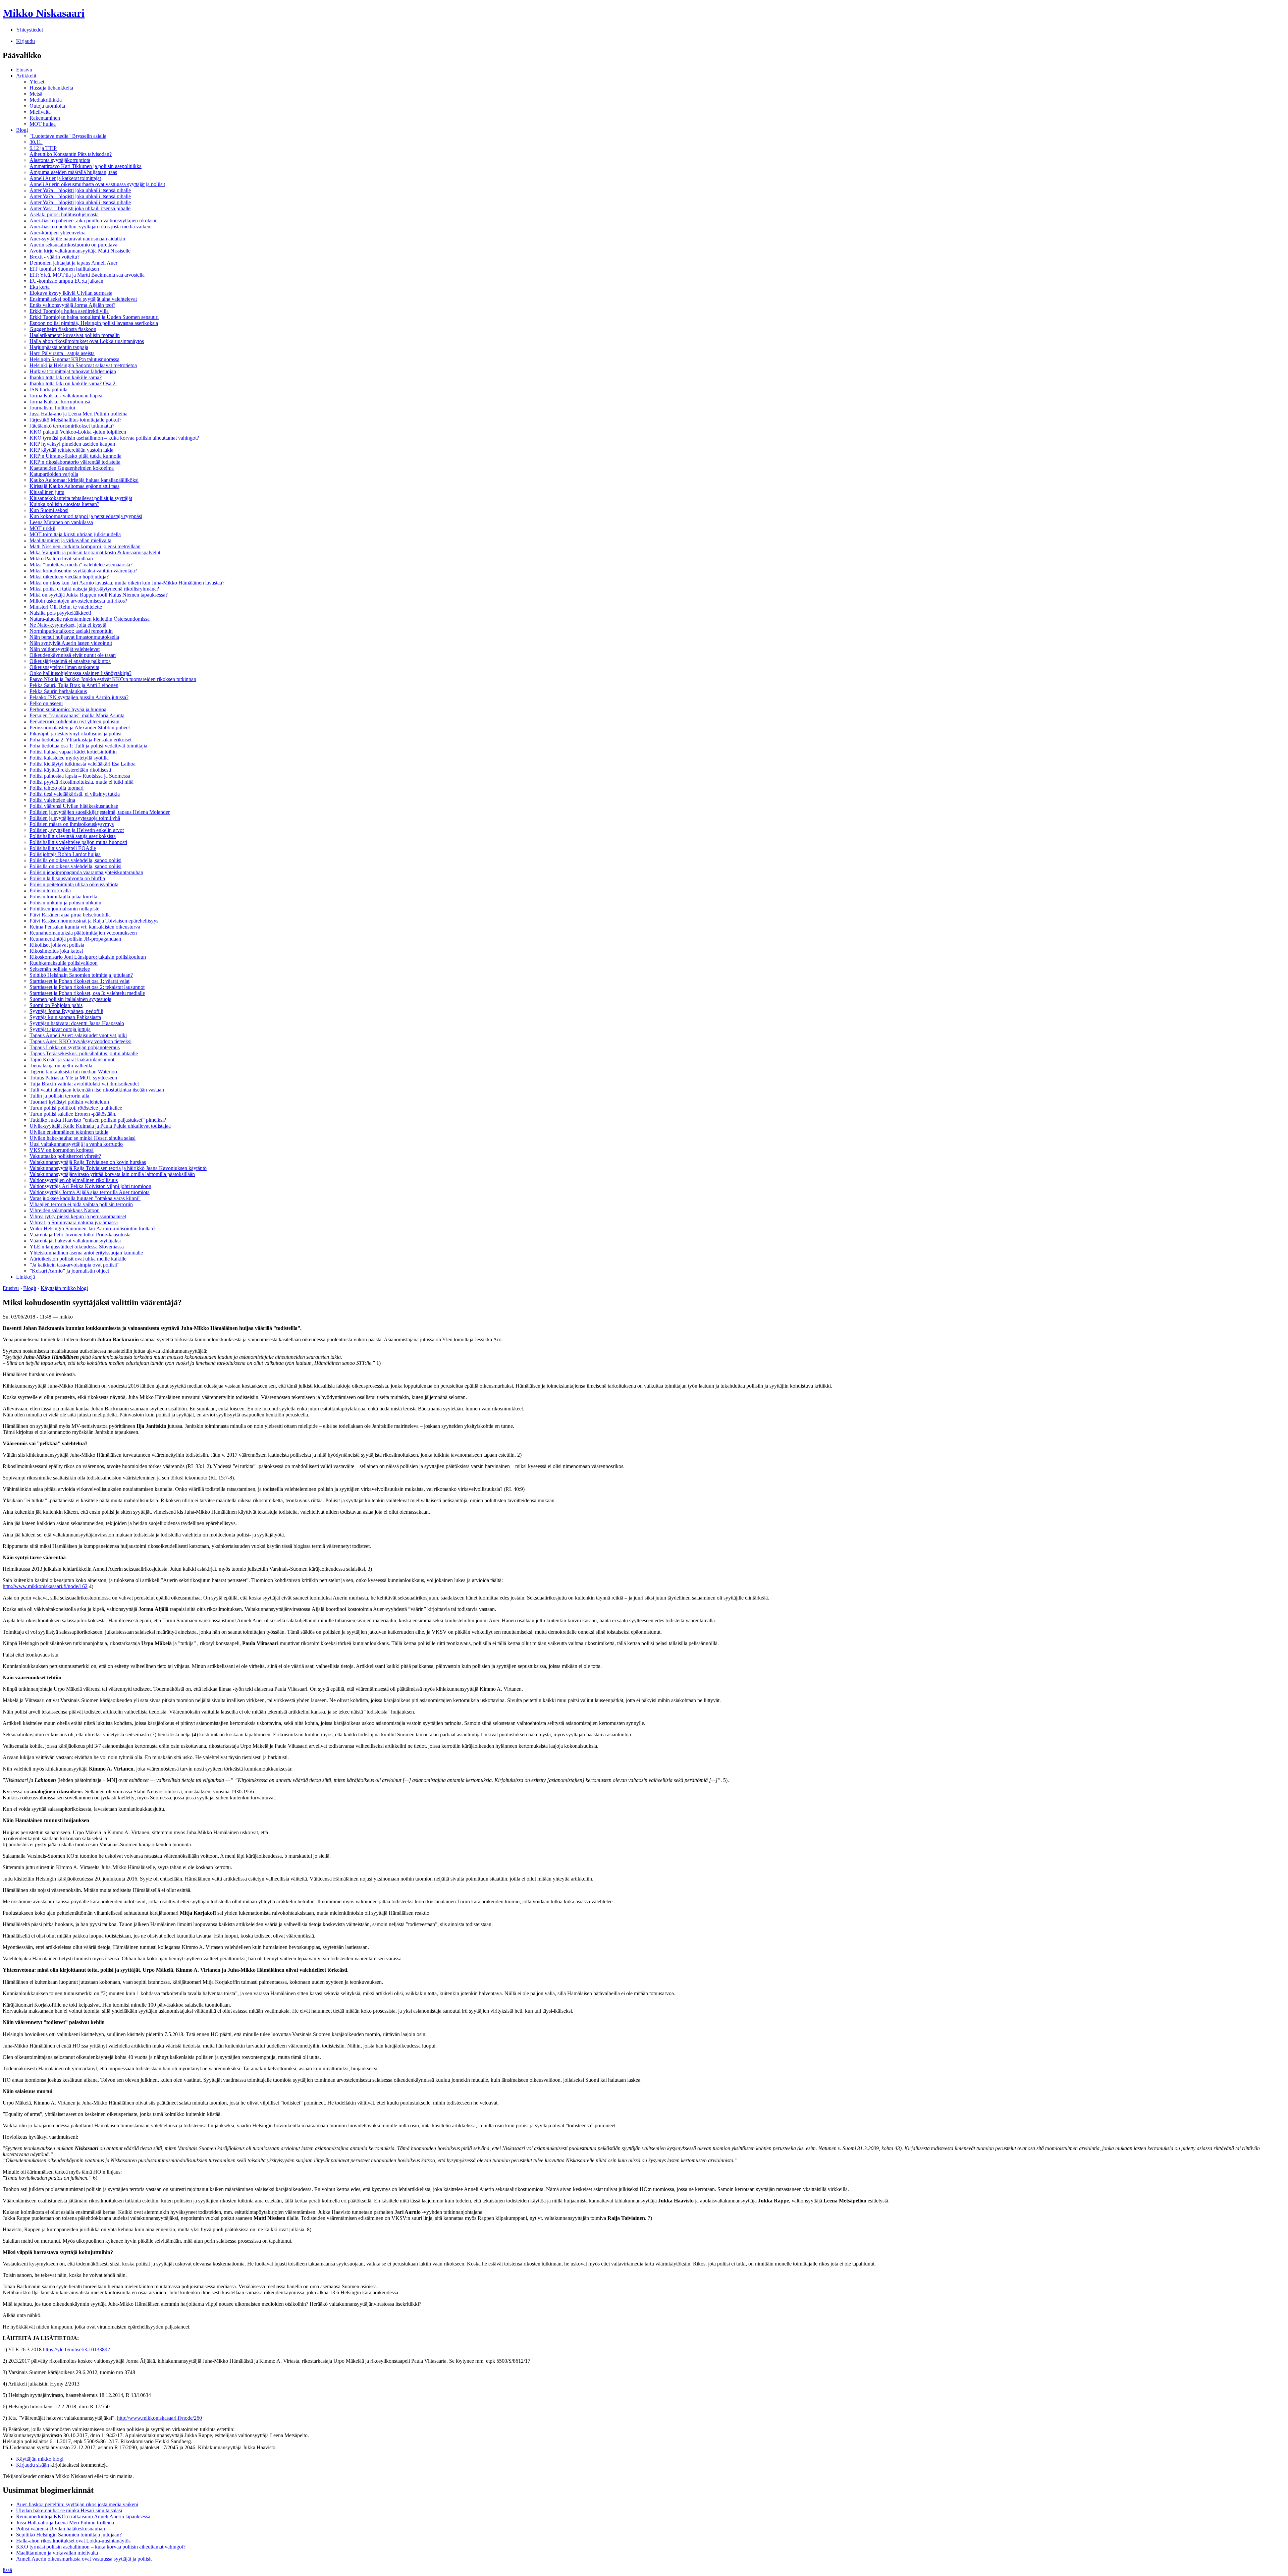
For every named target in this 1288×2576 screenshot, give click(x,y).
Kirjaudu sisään (33, 2465)
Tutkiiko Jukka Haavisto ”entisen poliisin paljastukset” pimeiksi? (98, 1120)
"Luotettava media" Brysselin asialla (68, 136)
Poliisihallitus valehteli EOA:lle (63, 848)
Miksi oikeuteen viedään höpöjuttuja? (69, 577)
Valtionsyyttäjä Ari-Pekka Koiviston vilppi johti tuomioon (90, 1186)
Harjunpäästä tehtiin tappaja (59, 347)
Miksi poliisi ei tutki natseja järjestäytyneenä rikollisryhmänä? (94, 589)
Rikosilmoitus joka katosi (56, 951)
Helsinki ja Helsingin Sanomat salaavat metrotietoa (83, 365)
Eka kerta (40, 287)
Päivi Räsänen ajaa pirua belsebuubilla (70, 915)
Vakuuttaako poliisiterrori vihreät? (65, 1156)
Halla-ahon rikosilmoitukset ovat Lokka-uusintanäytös (87, 341)
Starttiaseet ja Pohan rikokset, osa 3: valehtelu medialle (87, 993)
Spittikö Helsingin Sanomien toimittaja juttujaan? (81, 975)
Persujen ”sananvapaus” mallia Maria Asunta (77, 715)
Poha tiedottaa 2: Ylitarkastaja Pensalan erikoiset (80, 740)
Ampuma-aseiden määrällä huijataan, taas (73, 172)
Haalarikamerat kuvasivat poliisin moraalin (75, 335)
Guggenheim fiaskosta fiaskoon (63, 329)
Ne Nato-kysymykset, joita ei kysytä (68, 625)
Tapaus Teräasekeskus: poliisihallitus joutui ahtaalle (84, 1053)
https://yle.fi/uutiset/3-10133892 (76, 2349)
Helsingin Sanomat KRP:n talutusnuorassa (74, 359)
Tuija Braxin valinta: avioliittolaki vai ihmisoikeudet (84, 1084)
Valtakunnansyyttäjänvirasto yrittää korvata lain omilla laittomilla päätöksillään (112, 1174)
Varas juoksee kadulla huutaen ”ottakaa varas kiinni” (85, 1198)
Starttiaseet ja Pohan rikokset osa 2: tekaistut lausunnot (87, 987)
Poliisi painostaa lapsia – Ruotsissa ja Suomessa (80, 776)
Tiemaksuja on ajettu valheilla (61, 1066)
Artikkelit (26, 76)
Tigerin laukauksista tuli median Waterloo (73, 1072)
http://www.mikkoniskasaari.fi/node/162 (45, 1586)
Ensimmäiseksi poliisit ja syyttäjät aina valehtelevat (83, 299)
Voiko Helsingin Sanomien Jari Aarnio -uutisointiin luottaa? (92, 1228)
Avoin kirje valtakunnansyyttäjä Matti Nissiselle (80, 251)
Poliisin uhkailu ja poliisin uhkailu (65, 903)
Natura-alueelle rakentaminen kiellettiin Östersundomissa (90, 619)
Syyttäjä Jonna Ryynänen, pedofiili (66, 1011)
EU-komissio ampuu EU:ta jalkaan (66, 281)
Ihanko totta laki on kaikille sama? (66, 377)
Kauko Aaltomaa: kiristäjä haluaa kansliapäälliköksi (84, 480)
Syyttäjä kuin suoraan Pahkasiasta (65, 1017)
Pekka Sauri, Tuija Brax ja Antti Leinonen (74, 685)
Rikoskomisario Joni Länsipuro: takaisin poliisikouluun (88, 957)
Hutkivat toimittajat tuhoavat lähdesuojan (73, 371)
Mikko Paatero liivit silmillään (61, 558)
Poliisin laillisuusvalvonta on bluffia (67, 878)
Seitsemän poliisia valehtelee (60, 969)
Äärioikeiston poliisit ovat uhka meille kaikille (78, 1259)
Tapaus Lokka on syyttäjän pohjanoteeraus (75, 1047)
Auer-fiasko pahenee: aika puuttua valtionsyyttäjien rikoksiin (94, 220)
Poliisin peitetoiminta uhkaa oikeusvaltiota (74, 884)
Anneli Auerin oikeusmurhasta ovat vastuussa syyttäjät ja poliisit (97, 184)
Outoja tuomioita (47, 106)
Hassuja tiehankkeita (51, 88)
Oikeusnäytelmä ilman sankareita (64, 667)
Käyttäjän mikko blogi (64, 1288)
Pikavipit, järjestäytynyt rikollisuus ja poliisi (75, 734)
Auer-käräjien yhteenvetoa (58, 233)
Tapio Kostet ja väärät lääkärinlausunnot (72, 1059)
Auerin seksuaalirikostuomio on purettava (73, 245)
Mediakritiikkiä (46, 100)
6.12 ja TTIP (43, 148)
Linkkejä (25, 1277)
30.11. (36, 142)
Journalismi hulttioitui (52, 408)
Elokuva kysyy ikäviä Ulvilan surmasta (71, 293)
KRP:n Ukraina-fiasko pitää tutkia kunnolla (75, 456)
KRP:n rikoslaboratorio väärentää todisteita (75, 462)
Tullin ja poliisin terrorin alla (59, 1096)
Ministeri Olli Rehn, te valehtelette (66, 607)
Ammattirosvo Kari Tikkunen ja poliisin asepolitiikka (86, 166)
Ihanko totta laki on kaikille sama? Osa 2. (73, 383)
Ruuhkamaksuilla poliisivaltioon (64, 963)
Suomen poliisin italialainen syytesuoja (70, 999)
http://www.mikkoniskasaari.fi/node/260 (159, 2418)
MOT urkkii (42, 528)
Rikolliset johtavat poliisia (57, 945)
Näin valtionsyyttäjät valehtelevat (65, 649)
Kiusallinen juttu (47, 492)
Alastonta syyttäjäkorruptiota (60, 160)
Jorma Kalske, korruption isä (60, 402)
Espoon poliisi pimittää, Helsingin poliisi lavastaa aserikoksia (94, 323)
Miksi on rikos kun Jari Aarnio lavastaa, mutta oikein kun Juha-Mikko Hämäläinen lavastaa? (127, 583)
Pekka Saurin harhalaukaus (58, 691)
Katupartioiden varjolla (54, 474)
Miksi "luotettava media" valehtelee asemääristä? (81, 565)
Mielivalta (40, 112)
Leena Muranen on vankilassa (61, 522)
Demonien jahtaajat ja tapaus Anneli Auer (73, 263)
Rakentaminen (45, 118)
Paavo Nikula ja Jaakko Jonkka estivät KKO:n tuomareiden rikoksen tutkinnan (113, 679)
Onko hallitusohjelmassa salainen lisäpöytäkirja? (80, 673)
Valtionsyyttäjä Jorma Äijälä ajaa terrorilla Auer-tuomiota (90, 1192)
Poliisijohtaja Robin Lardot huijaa (65, 854)
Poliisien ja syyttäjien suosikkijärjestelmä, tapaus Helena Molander (100, 812)
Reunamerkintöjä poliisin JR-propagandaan (75, 939)
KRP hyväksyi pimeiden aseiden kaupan (72, 444)
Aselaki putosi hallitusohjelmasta (64, 214)
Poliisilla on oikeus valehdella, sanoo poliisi (75, 860)
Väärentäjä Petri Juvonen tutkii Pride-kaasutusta (80, 1235)
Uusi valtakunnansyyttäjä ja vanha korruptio (76, 1144)
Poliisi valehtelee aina (52, 800)
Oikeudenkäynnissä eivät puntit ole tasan (73, 655)
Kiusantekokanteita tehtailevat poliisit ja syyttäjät (81, 498)
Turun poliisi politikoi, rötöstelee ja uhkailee (76, 1108)
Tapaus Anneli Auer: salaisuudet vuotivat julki (78, 1035)
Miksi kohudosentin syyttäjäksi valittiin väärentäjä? (83, 571)
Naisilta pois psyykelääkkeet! (60, 613)
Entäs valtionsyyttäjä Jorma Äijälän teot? (72, 305)
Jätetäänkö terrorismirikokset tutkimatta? (72, 426)
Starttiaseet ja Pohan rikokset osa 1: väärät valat (79, 981)
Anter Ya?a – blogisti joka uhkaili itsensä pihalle (80, 190)
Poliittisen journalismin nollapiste (64, 909)
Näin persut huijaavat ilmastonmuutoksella (74, 637)
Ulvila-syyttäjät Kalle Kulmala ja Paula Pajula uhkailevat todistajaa (100, 1126)
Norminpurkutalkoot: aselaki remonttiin (71, 631)
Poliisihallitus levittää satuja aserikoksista (73, 836)
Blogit (30, 1288)
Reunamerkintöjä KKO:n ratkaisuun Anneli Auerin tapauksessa (83, 2516)
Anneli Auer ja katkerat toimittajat (65, 178)
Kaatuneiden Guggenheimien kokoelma (72, 468)
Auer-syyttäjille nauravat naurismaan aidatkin (77, 239)
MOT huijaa (43, 124)
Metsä (36, 94)
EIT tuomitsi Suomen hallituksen (64, 269)
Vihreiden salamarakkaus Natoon (65, 1210)
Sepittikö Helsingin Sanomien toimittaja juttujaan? (69, 2535)
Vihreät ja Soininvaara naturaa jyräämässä (74, 1222)
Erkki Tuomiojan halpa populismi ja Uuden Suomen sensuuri (94, 317)
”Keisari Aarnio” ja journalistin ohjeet (69, 1271)
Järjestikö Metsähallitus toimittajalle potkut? (75, 420)
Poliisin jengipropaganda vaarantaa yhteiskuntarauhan (86, 872)
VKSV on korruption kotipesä (62, 1150)
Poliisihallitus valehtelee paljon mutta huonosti (78, 842)
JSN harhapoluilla (48, 389)
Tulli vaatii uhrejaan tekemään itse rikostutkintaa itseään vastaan (97, 1090)
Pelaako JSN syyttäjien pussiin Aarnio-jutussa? (79, 697)
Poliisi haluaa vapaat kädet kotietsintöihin (73, 752)
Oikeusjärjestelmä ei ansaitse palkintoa (70, 661)
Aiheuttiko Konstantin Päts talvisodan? (71, 154)
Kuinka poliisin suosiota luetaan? (64, 504)
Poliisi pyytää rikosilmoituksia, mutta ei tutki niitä (82, 782)
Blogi (22, 130)
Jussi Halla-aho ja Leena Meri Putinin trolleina (78, 414)
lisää (7, 2570)
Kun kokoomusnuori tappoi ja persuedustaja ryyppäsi (86, 516)
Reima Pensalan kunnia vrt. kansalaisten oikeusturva (85, 927)
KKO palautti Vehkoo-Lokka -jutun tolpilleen (78, 432)
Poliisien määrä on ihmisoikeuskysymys (72, 824)
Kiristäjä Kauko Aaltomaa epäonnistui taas (74, 486)
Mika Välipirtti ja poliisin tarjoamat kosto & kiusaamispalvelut (95, 552)
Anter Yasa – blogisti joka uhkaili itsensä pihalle (80, 208)
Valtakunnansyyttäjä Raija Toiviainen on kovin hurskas (88, 1162)
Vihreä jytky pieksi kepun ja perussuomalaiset (78, 1216)
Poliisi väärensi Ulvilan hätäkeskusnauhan (74, 806)
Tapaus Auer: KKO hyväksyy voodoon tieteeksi (80, 1041)
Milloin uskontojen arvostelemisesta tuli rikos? (78, 601)
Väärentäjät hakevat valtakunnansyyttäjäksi (75, 1241)
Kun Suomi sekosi (49, 510)
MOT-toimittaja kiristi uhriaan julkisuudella (75, 534)
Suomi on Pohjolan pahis (56, 1005)
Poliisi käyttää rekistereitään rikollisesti (70, 770)
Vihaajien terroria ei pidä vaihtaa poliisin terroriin (81, 1204)
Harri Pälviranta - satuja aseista (62, 353)
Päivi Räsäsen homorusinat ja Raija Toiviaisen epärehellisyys (94, 921)
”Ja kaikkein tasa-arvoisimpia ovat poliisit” (74, 1265)
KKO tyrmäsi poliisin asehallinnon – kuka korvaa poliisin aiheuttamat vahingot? (114, 438)
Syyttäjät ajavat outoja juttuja (60, 1029)
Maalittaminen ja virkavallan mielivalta (70, 540)
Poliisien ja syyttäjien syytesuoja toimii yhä (75, 818)
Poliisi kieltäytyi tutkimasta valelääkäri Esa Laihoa (83, 764)
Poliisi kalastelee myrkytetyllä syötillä (69, 758)
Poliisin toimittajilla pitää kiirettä (63, 897)
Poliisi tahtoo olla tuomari (57, 788)
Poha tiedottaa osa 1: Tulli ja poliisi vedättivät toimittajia (88, 746)
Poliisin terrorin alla (50, 890)
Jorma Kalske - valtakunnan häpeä (66, 396)
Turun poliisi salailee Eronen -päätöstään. (73, 1114)
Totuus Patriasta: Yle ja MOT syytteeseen (73, 1078)
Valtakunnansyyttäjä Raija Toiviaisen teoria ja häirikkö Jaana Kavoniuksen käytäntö (118, 1168)
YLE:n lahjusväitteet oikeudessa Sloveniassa (77, 1247)
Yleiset (37, 82)
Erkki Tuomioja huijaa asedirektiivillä (69, 311)
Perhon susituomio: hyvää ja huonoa (68, 709)
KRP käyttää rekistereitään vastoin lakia (71, 450)
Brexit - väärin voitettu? (55, 257)
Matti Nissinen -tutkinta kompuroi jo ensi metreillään (85, 546)
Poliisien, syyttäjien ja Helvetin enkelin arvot (77, 830)
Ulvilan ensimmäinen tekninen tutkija (69, 1132)
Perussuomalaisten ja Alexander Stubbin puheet (80, 727)
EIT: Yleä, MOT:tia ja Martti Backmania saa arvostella (87, 275)
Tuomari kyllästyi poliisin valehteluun (69, 1102)
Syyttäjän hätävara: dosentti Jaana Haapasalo (77, 1023)
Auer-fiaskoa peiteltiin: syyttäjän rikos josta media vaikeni (91, 227)
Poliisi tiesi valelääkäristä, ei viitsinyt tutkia (75, 794)
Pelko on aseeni (46, 703)
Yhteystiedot (30, 30)
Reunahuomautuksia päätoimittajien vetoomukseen (83, 933)
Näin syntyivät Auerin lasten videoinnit (71, 643)
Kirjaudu (25, 41)
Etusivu (24, 70)
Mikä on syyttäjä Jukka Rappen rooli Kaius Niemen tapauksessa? (99, 595)
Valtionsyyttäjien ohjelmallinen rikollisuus (74, 1180)
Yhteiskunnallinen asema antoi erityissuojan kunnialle (86, 1253)
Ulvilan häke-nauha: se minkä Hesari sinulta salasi (83, 1138)
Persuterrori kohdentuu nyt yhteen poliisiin (74, 721)
